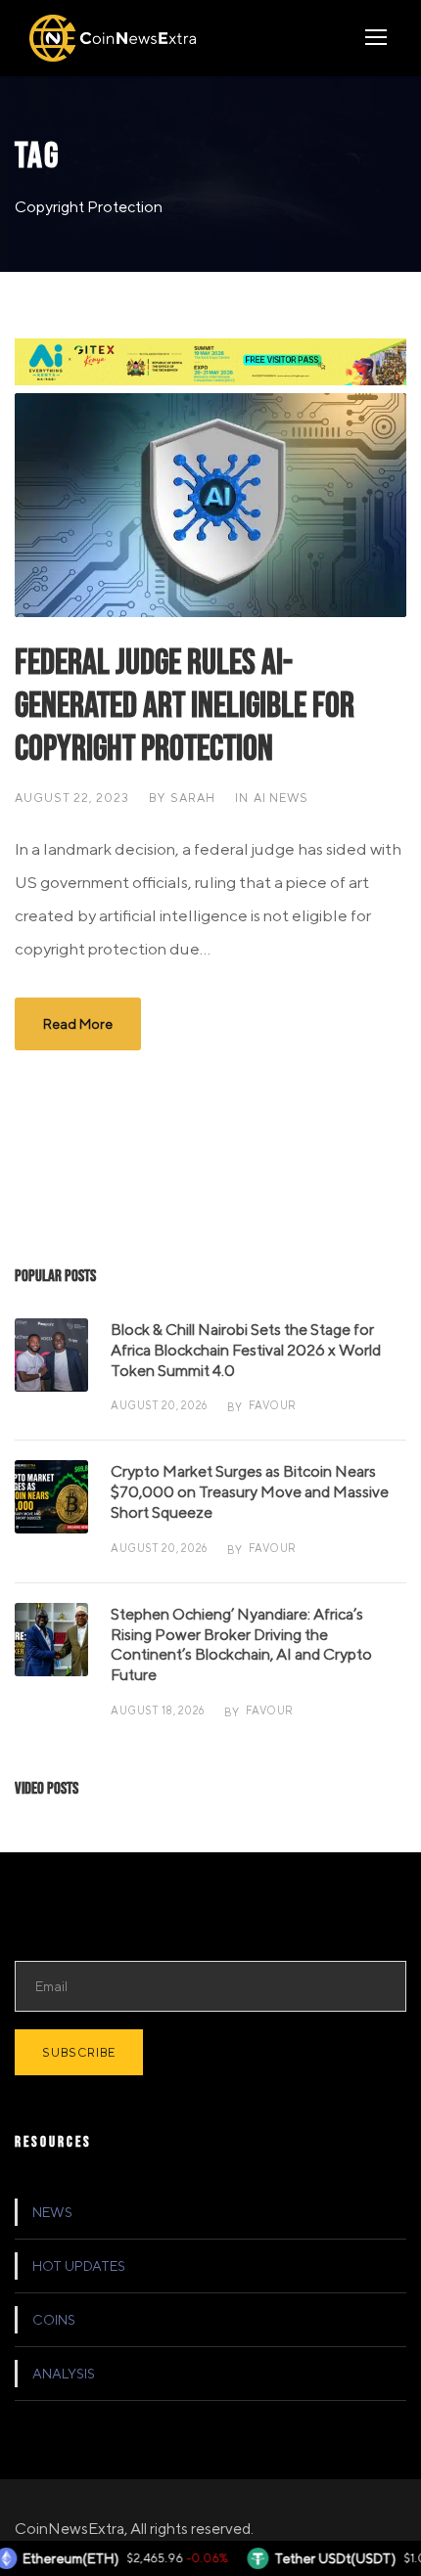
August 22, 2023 (72, 798)
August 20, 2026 (159, 1405)
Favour (273, 1405)
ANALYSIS (64, 2374)
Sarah (193, 798)
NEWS (52, 2212)
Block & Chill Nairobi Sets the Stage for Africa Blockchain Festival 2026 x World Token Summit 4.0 (246, 1350)
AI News (281, 798)
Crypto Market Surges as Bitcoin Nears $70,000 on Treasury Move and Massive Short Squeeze (250, 1492)
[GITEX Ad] (210, 360)
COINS (54, 2320)
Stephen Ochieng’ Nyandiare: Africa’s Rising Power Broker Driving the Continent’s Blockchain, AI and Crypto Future (241, 1644)
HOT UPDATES (79, 2266)
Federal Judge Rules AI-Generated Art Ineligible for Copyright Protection (185, 707)
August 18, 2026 (158, 1710)
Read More (78, 1024)
